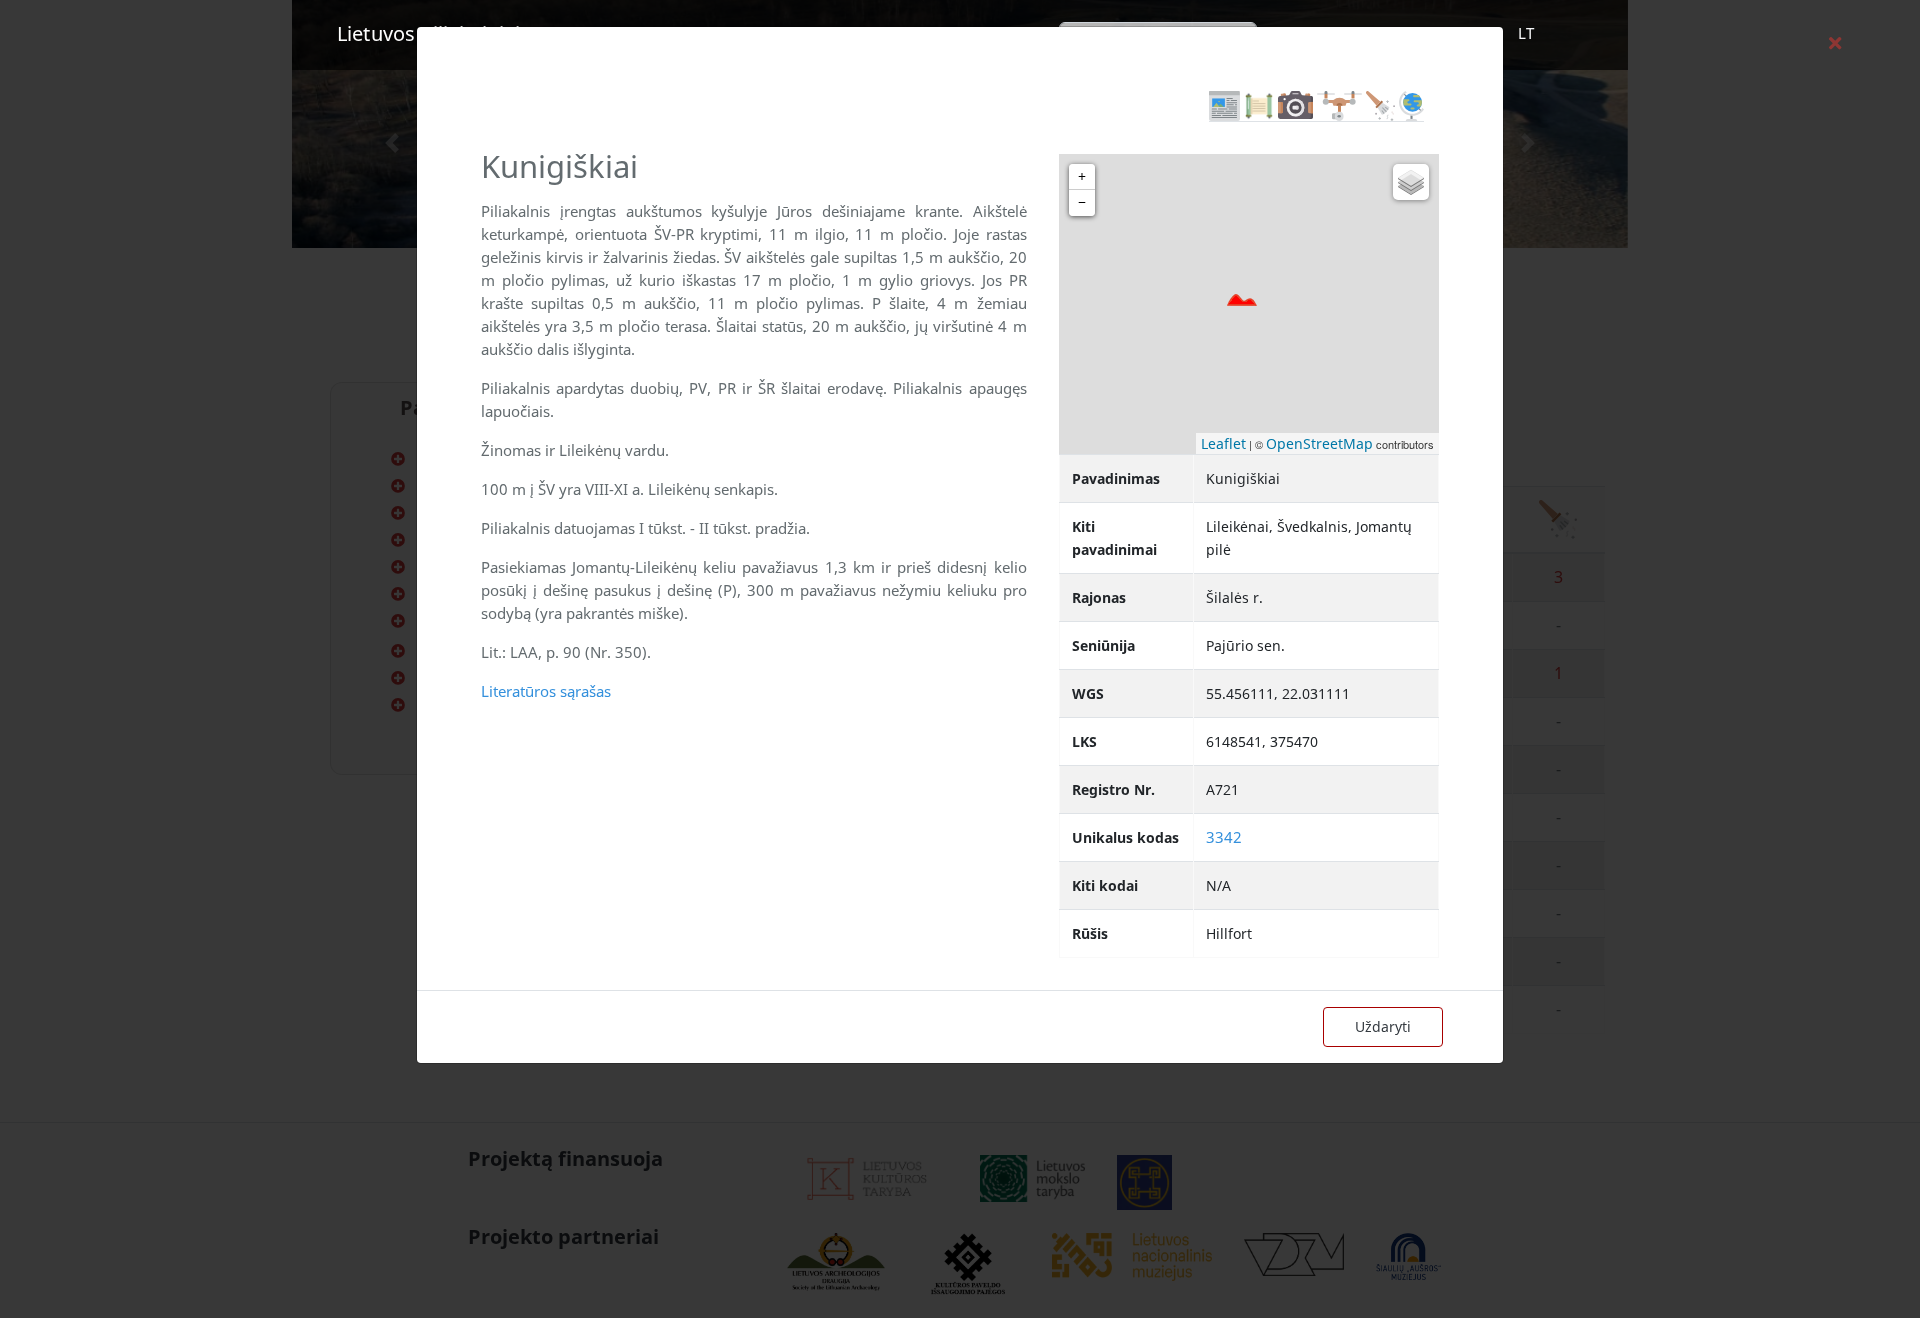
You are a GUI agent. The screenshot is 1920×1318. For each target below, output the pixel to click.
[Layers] (1411, 182)
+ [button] (1082, 176)
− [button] (1082, 202)
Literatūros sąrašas (546, 691)
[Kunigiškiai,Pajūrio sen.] (1242, 300)
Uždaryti (1383, 1026)
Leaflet (1223, 443)
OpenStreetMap (1319, 443)
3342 (1224, 837)
